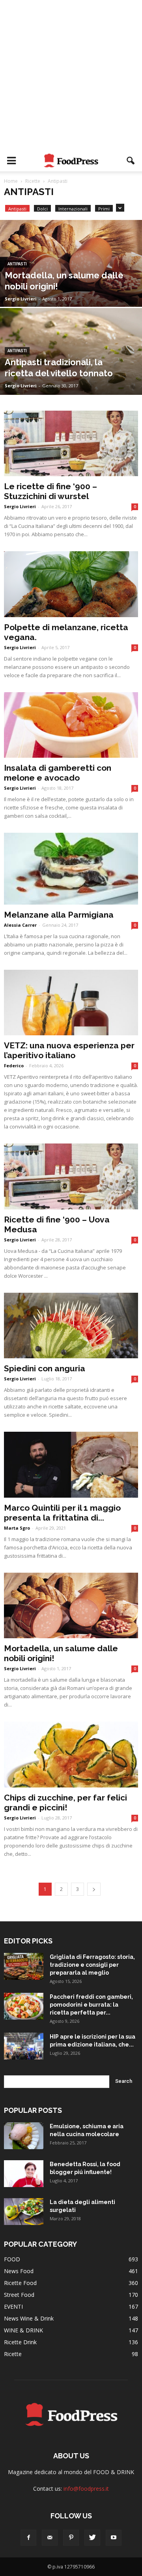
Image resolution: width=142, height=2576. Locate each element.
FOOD (12, 2259)
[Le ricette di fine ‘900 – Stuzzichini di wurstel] (71, 443)
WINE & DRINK (23, 2330)
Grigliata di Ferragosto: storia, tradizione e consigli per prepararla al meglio (92, 1965)
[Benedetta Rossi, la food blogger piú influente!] (24, 2174)
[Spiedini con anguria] (71, 1326)
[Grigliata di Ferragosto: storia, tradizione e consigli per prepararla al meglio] (24, 1967)
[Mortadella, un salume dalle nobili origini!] (71, 281)
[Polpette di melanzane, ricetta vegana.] (71, 584)
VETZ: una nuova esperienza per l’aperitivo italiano (69, 1050)
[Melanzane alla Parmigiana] (71, 868)
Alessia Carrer (20, 925)
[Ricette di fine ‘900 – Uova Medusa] (71, 1176)
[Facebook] (28, 2538)
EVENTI (13, 2307)
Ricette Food (20, 2283)
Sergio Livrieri (21, 299)
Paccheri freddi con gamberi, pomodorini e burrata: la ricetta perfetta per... (91, 2005)
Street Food (19, 2295)
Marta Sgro (17, 1528)
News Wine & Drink (29, 2318)
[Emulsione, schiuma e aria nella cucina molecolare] (24, 2136)
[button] (131, 161)
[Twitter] (92, 2538)
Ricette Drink (20, 2342)
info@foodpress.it (86, 2489)
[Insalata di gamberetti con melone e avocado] (71, 725)
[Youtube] (114, 2538)
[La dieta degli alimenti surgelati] (24, 2212)
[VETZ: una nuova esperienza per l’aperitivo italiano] (71, 1003)
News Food (19, 2271)
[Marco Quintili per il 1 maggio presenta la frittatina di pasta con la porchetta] (71, 1464)
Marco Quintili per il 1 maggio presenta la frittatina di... (62, 1513)
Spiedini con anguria (45, 1368)
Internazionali (73, 209)
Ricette (13, 2354)
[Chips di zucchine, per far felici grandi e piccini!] (71, 1754)
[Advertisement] (71, 75)
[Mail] (50, 2538)
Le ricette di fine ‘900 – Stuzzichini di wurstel (50, 491)
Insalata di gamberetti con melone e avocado (58, 773)
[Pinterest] (71, 2538)
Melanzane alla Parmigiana (59, 915)
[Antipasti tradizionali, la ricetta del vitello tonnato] (71, 369)
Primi (104, 209)
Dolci (42, 209)
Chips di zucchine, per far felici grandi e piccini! (65, 1802)
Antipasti (17, 209)
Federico (14, 1066)
